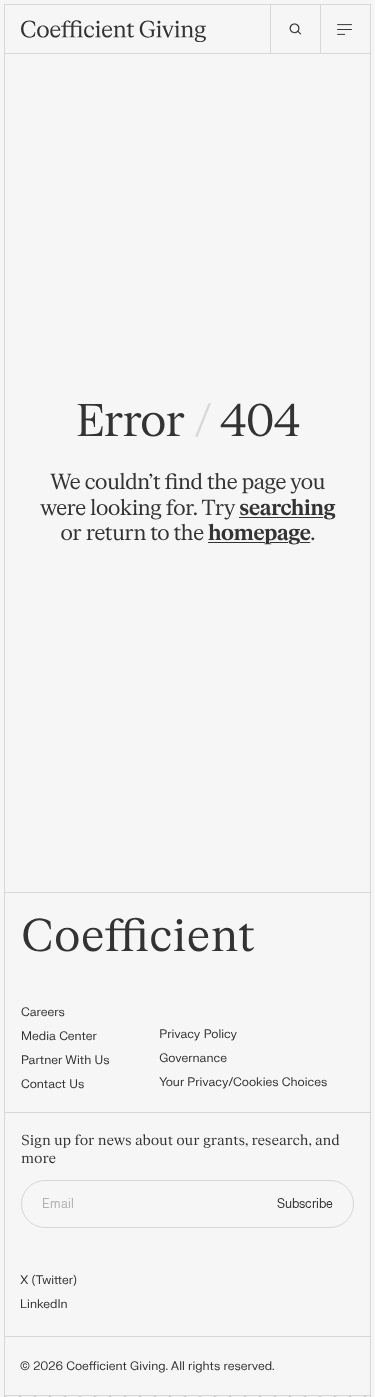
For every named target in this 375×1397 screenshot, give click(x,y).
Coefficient (138, 937)
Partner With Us (65, 1060)
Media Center (59, 1036)
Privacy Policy (198, 1034)
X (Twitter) (48, 1280)
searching (287, 508)
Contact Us (52, 1084)
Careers (43, 1012)
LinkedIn (44, 1304)
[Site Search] (295, 29)
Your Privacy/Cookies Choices (243, 1082)
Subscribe (305, 1204)
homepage (259, 533)
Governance (193, 1058)
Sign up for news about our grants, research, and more (180, 1150)
